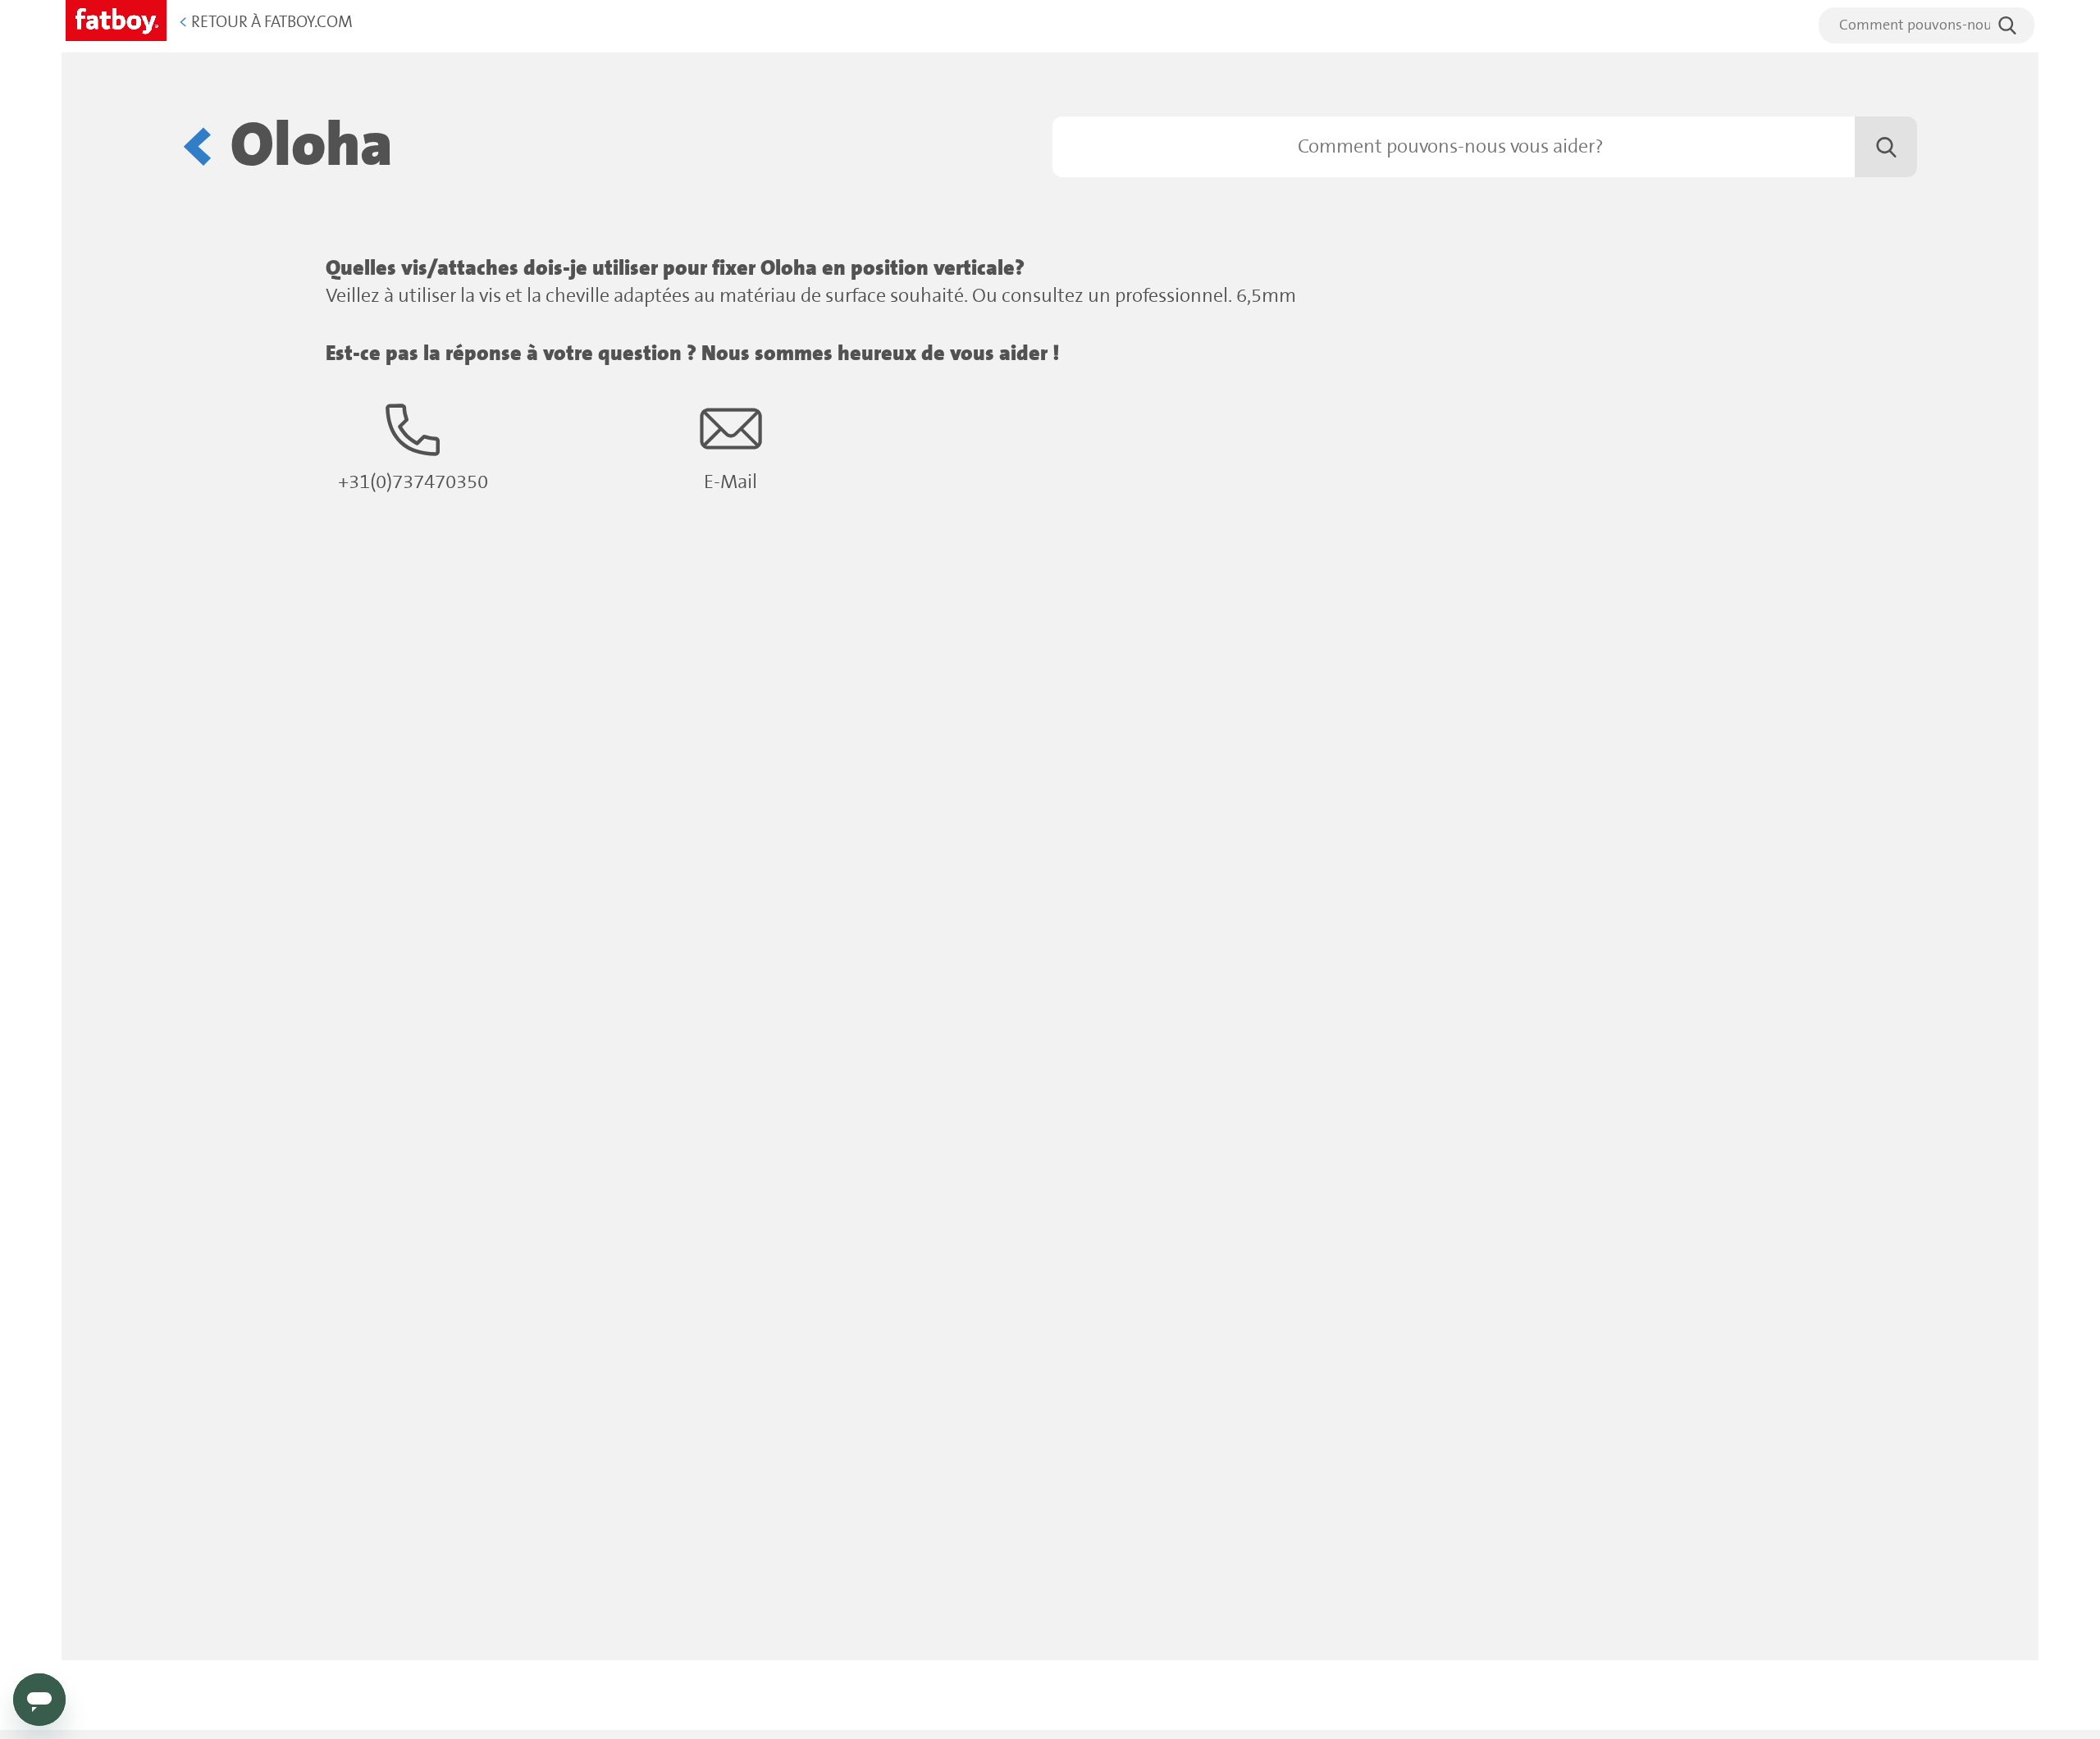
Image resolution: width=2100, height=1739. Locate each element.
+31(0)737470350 (413, 483)
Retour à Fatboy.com (266, 23)
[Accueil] (116, 18)
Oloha (312, 147)
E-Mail (730, 483)
